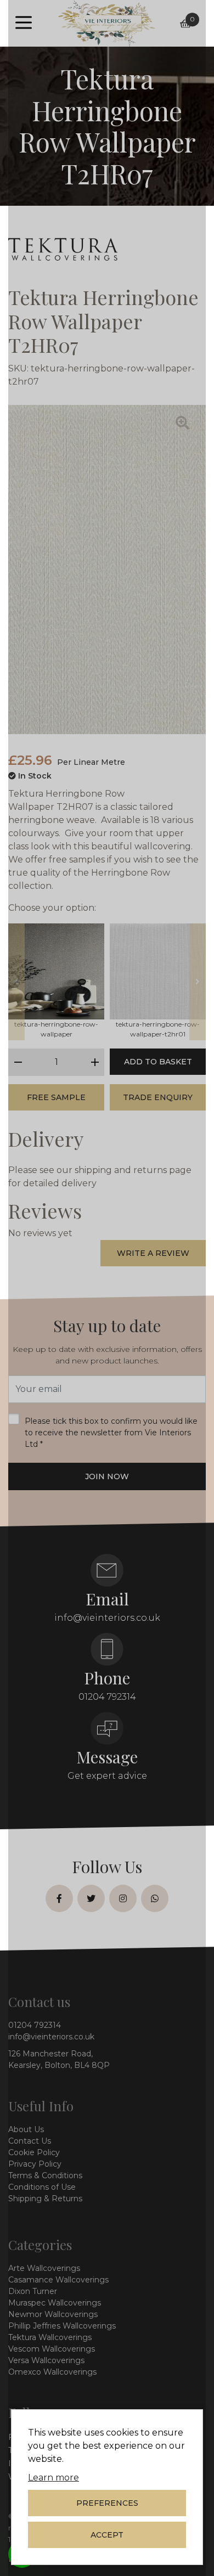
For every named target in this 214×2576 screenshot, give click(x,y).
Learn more (54, 2478)
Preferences (107, 2503)
